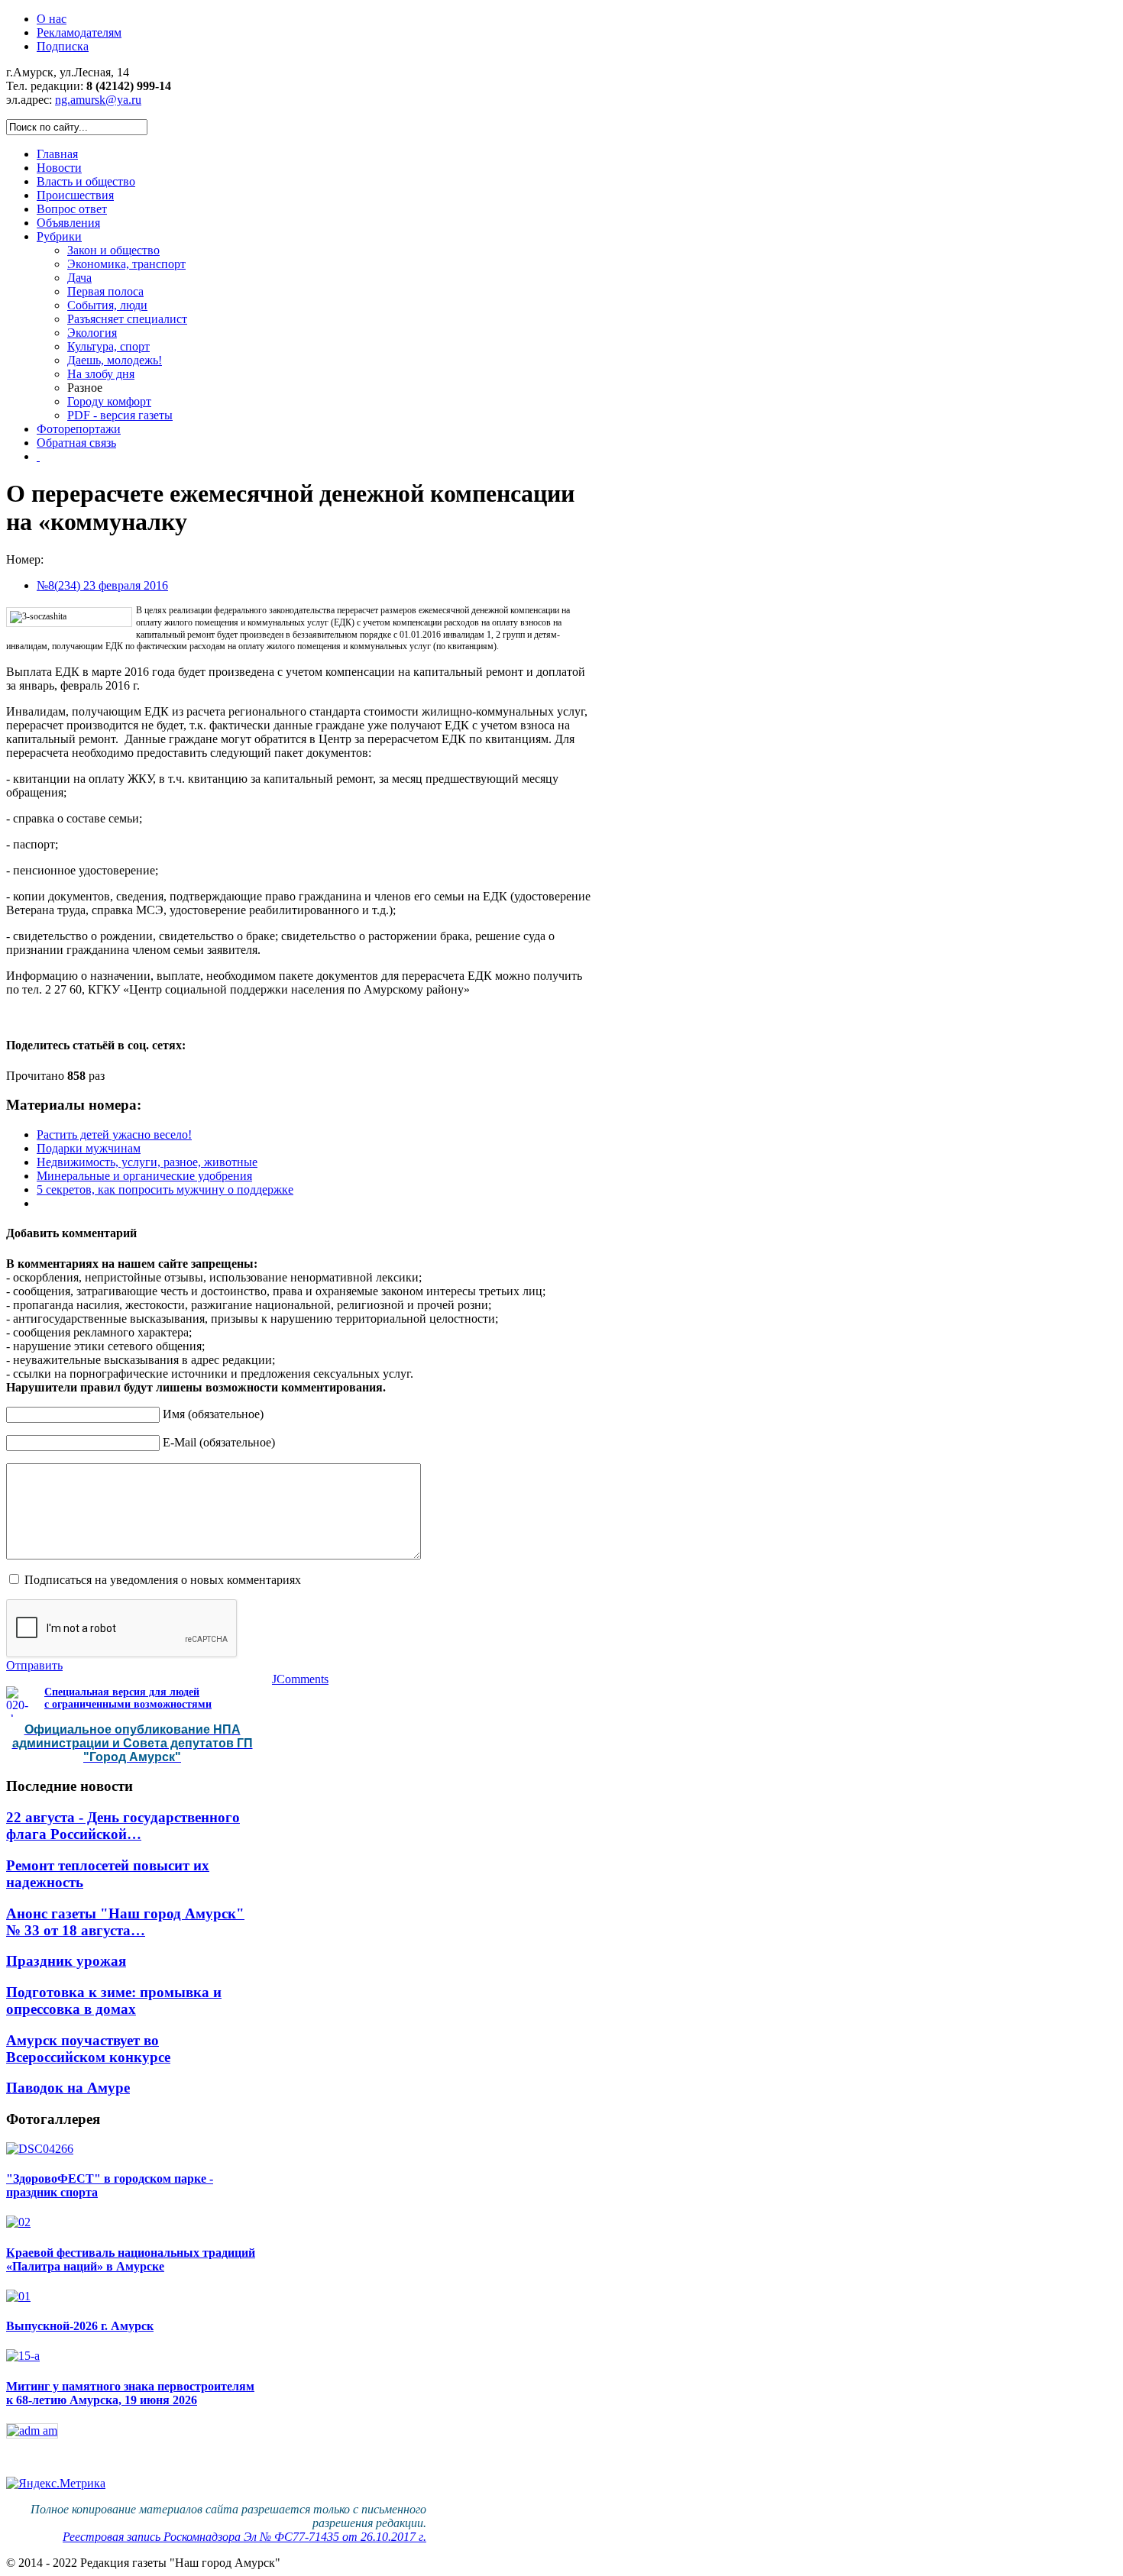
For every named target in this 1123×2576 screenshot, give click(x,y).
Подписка (63, 46)
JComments (300, 1679)
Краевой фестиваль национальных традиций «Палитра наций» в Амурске (131, 2259)
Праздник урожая (66, 1961)
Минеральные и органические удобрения (144, 1176)
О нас (52, 19)
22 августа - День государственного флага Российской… (123, 1826)
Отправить (34, 1665)
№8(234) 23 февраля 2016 (102, 585)
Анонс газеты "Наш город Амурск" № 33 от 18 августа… (125, 1922)
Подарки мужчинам (89, 1148)
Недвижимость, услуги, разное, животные (147, 1162)
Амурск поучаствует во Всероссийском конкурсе (88, 2049)
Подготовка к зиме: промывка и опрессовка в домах (114, 2001)
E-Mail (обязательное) (219, 1442)
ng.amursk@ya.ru (98, 100)
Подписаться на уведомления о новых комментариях (163, 1580)
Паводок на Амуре (68, 2088)
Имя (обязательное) (213, 1414)
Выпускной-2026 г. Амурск (80, 2326)
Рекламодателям (79, 32)
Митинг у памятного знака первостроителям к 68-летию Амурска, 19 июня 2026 (130, 2393)
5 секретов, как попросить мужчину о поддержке (165, 1189)
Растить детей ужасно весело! (114, 1134)
